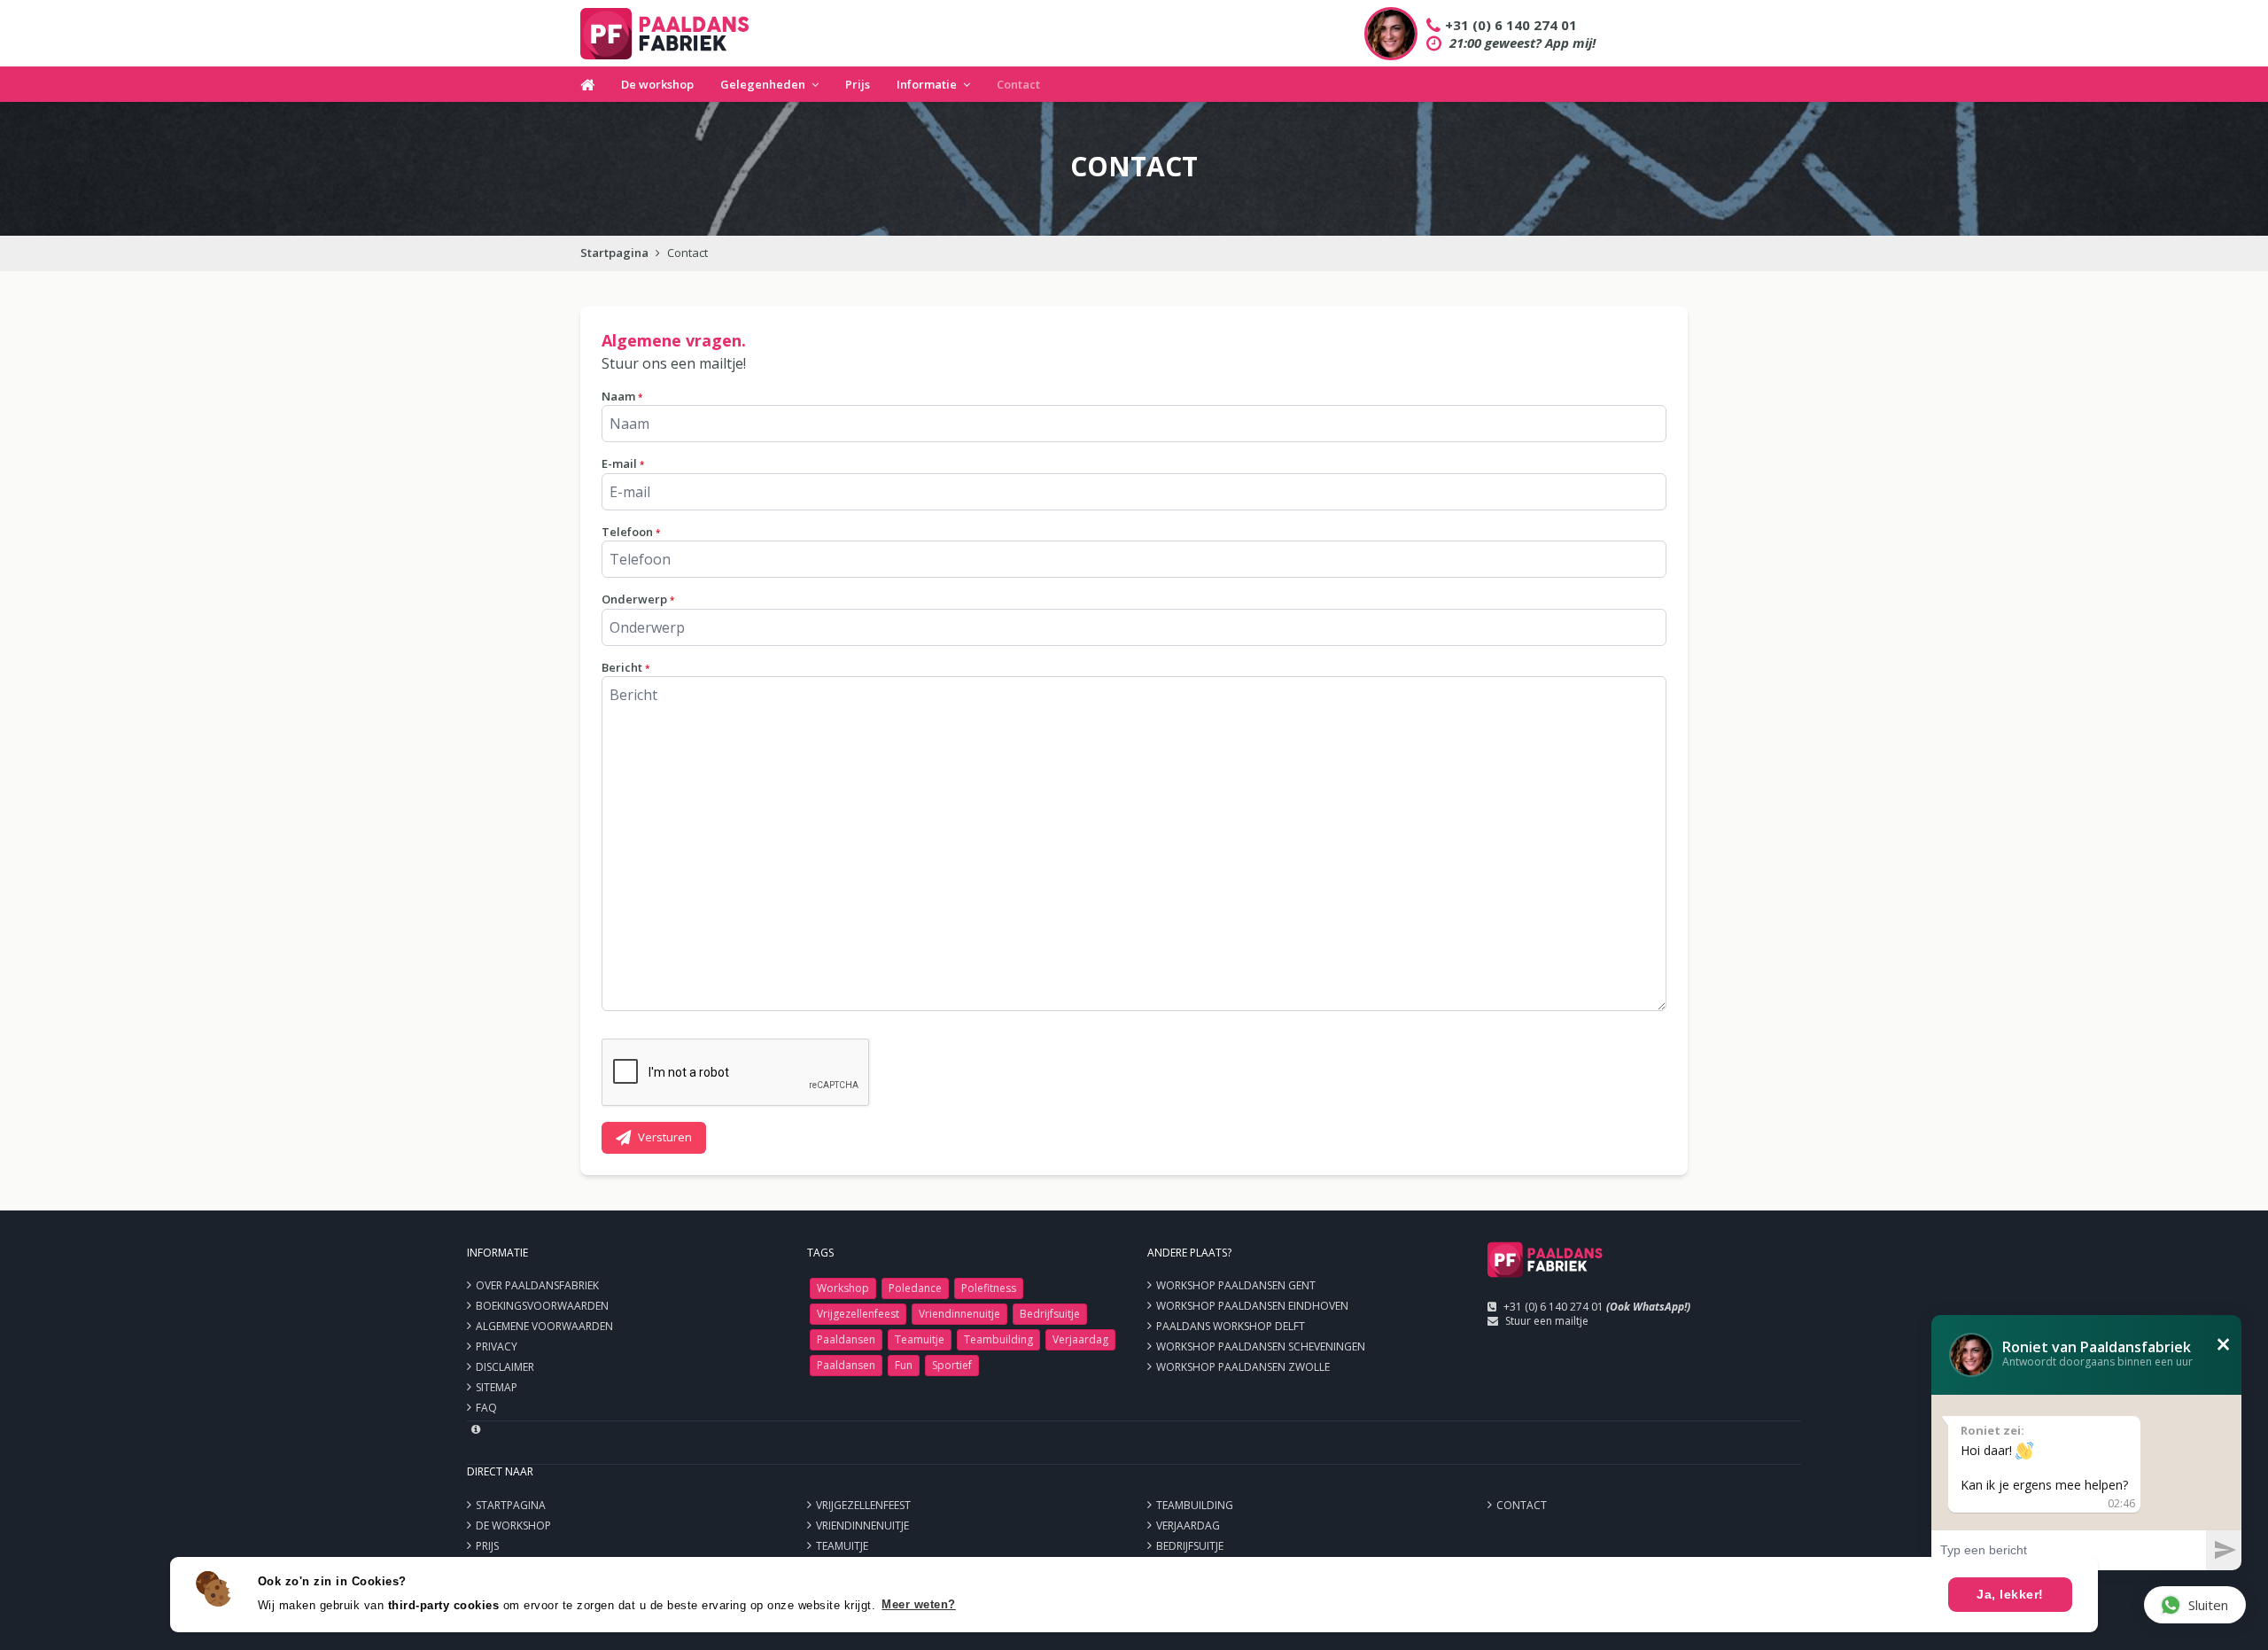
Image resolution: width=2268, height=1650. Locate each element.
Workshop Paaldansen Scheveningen (1261, 1346)
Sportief (952, 1365)
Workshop (843, 1288)
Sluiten (2208, 1605)
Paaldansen (846, 1339)
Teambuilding (998, 1339)
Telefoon (631, 532)
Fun (904, 1365)
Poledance (915, 1288)
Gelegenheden (763, 84)
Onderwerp (638, 599)
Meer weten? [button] (919, 1604)
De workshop (657, 84)
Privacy (497, 1346)
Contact (1018, 84)
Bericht (625, 667)
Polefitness (989, 1288)
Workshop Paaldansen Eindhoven (1252, 1306)
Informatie (927, 84)
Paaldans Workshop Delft (1231, 1326)
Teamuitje (920, 1339)
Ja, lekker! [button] (2010, 1594)
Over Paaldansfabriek (537, 1285)
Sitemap (497, 1387)
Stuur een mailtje (1547, 1321)
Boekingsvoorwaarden (542, 1306)
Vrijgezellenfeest (858, 1314)
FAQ (486, 1408)
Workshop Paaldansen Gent (1236, 1285)
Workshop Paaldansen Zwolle (1243, 1367)
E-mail (623, 463)
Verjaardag (1080, 1339)
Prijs (858, 84)
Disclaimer (505, 1367)
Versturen (665, 1137)
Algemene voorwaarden (544, 1326)
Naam (622, 396)
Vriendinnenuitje (959, 1314)
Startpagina (614, 253)
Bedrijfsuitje (1050, 1314)
